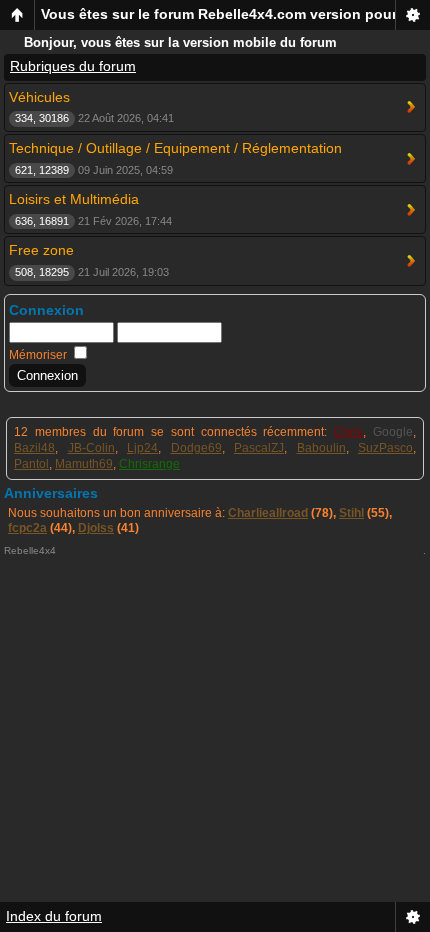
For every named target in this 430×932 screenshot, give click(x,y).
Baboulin (321, 448)
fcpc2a (27, 528)
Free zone (41, 250)
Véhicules (39, 97)
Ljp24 (142, 448)
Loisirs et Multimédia (74, 199)
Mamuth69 (84, 464)
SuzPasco (385, 448)
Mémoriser (39, 355)
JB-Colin (91, 448)
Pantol (31, 464)
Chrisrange (149, 464)
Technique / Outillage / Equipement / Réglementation (175, 148)
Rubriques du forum (73, 66)
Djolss (96, 528)
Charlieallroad (268, 513)
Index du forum (54, 916)
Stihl (351, 513)
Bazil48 (34, 448)
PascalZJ (259, 448)
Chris (348, 432)
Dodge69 (196, 448)
